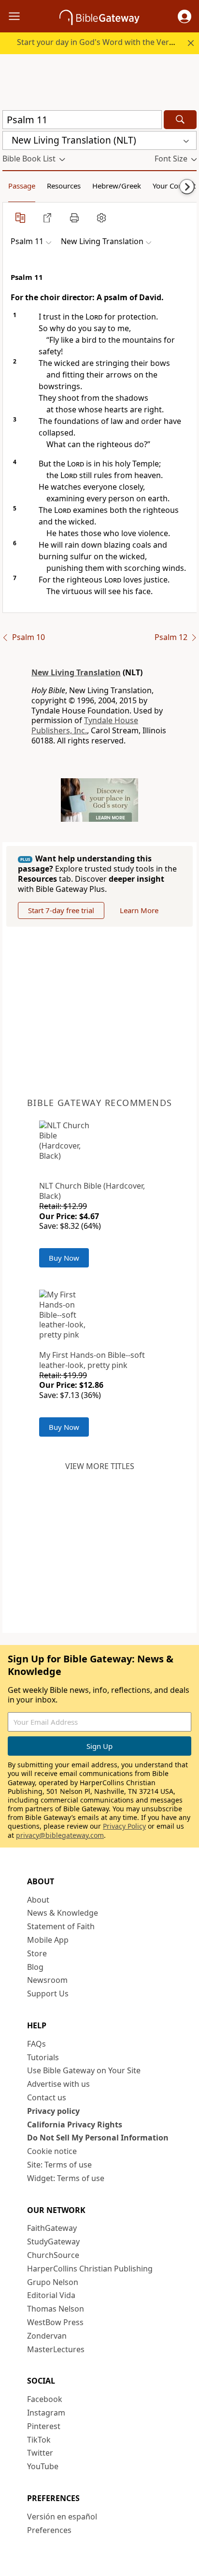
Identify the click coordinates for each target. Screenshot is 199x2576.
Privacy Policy (124, 1826)
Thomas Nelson (56, 2309)
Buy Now (64, 1258)
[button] (185, 16)
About (38, 1900)
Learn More (139, 910)
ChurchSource (53, 2255)
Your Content (174, 186)
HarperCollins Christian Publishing (90, 2269)
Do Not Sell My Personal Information (98, 2138)
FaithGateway (52, 2228)
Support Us (48, 1994)
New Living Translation (76, 672)
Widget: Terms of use (66, 2178)
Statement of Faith (61, 1926)
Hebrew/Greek (117, 186)
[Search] (180, 120)
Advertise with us (58, 2084)
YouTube (43, 2466)
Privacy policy (53, 2111)
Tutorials (43, 2057)
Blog (35, 1967)
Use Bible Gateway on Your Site (84, 2070)
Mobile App (48, 1940)
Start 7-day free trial (61, 910)
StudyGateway (53, 2241)
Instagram (46, 2413)
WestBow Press (55, 2322)
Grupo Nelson (53, 2282)
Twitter (40, 2453)
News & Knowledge (63, 1913)
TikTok (39, 2440)
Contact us (47, 2097)
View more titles (100, 1466)
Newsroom (47, 1980)
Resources (64, 186)
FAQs (36, 2044)
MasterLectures (56, 2349)
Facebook (45, 2399)
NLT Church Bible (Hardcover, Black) (92, 1191)
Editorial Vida (51, 2295)
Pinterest (44, 2426)
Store (37, 1953)
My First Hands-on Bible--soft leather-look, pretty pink (92, 1360)
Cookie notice (52, 2151)
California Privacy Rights (75, 2125)
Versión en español (62, 2517)
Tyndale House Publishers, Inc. (85, 725)
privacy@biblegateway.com (60, 1835)
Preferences (49, 2530)
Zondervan (47, 2336)
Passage (22, 186)
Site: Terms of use (59, 2165)
